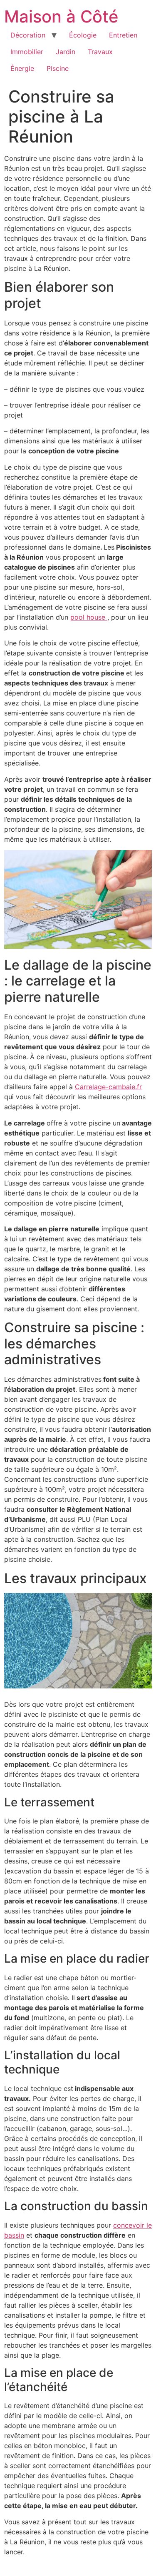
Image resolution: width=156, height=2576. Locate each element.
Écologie (83, 35)
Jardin (66, 52)
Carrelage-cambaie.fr (108, 1087)
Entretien (123, 35)
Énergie (22, 68)
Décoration (28, 35)
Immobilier (27, 52)
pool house (89, 617)
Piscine (58, 68)
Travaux (100, 52)
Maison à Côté (61, 16)
